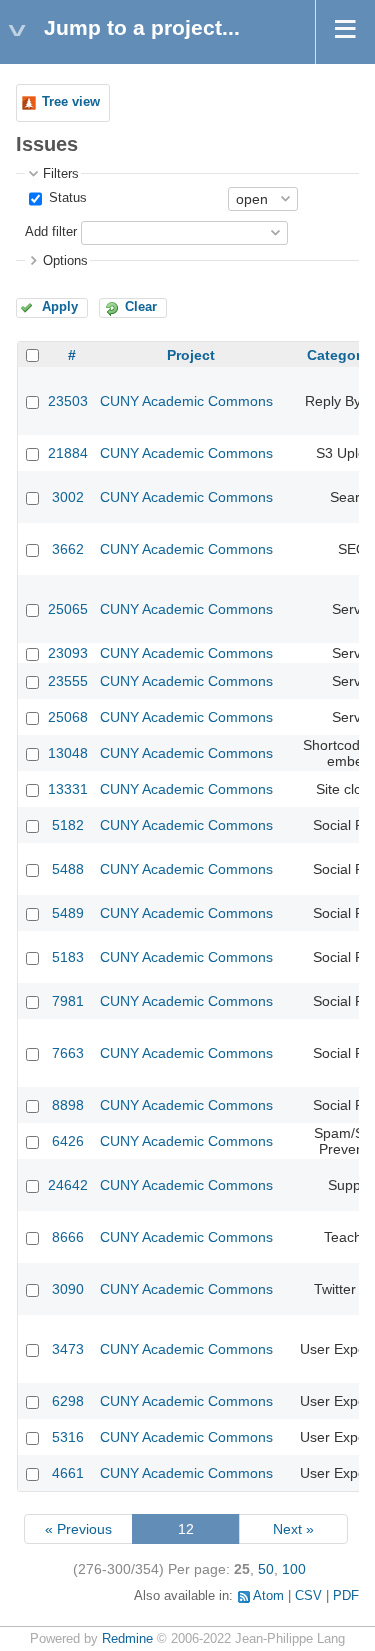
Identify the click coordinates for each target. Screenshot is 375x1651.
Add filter (51, 232)
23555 (68, 681)
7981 (68, 1001)
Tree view (71, 102)
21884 (68, 453)
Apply (60, 307)
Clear (141, 307)
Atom (268, 1596)
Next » (293, 1529)
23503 (68, 401)
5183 (68, 957)
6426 (68, 1141)
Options (65, 261)
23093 (68, 653)
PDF (346, 1596)
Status (66, 198)
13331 (68, 789)
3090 (68, 1289)
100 (294, 1569)
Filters (61, 174)
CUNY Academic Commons (186, 401)
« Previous (78, 1529)
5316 (68, 1437)
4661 (68, 1473)
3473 (68, 1349)
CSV (308, 1596)
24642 (68, 1185)
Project (191, 355)
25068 (68, 717)
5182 (68, 825)
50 (266, 1569)
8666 (68, 1237)
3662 (68, 549)
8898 (68, 1105)
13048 (68, 753)
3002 (68, 497)
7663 (68, 1053)
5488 (68, 869)
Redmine (127, 1639)
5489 (68, 913)
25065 (68, 609)
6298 (68, 1401)
